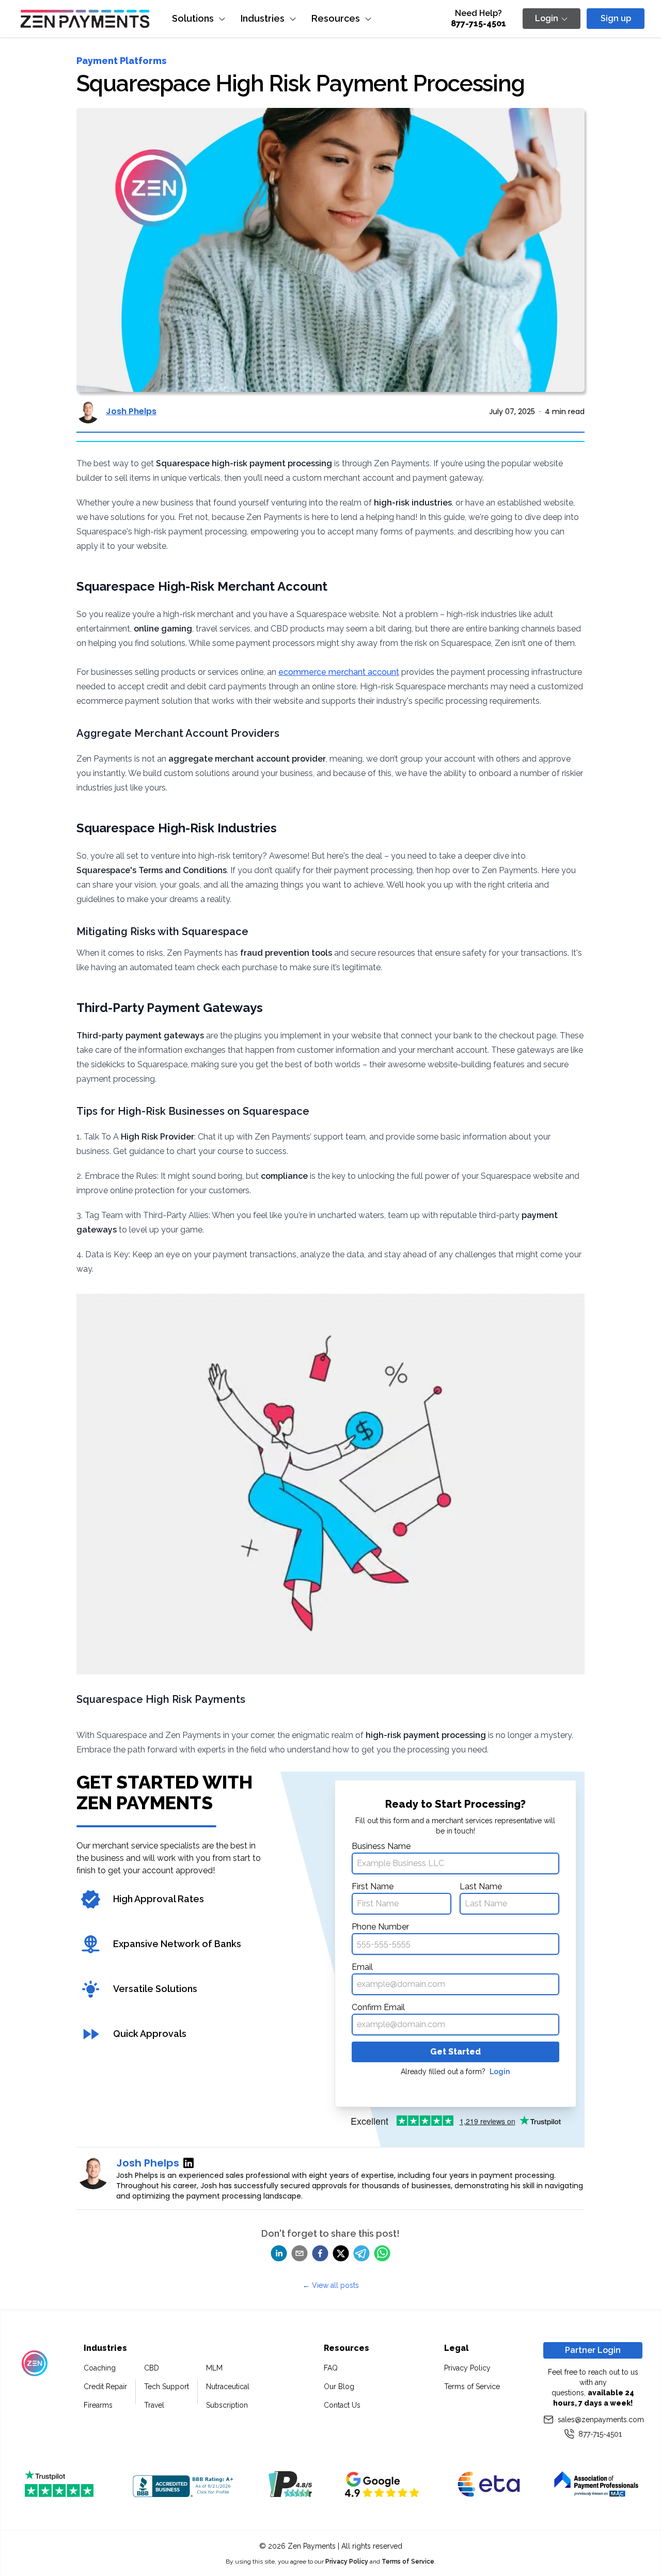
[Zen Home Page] (85, 19)
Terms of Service (472, 2387)
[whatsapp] (382, 2253)
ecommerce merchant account (339, 672)
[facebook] (320, 2253)
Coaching (100, 2368)
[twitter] (341, 2253)
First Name (373, 1886)
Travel (154, 2405)
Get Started (455, 2052)
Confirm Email (378, 2007)
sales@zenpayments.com (600, 2420)
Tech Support (167, 2387)
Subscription (227, 2405)
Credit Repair (105, 2387)
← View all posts (331, 2285)
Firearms (98, 2405)
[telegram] (361, 2253)
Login (500, 2072)
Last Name (481, 1886)
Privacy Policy (467, 2368)
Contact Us (342, 2405)
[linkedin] (279, 2253)
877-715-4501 (478, 23)
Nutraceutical (228, 2387)
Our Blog (339, 2387)
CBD (152, 2368)
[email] (300, 2253)
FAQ (331, 2368)
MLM (214, 2368)
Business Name (381, 1846)
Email (362, 1967)
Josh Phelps (131, 411)
